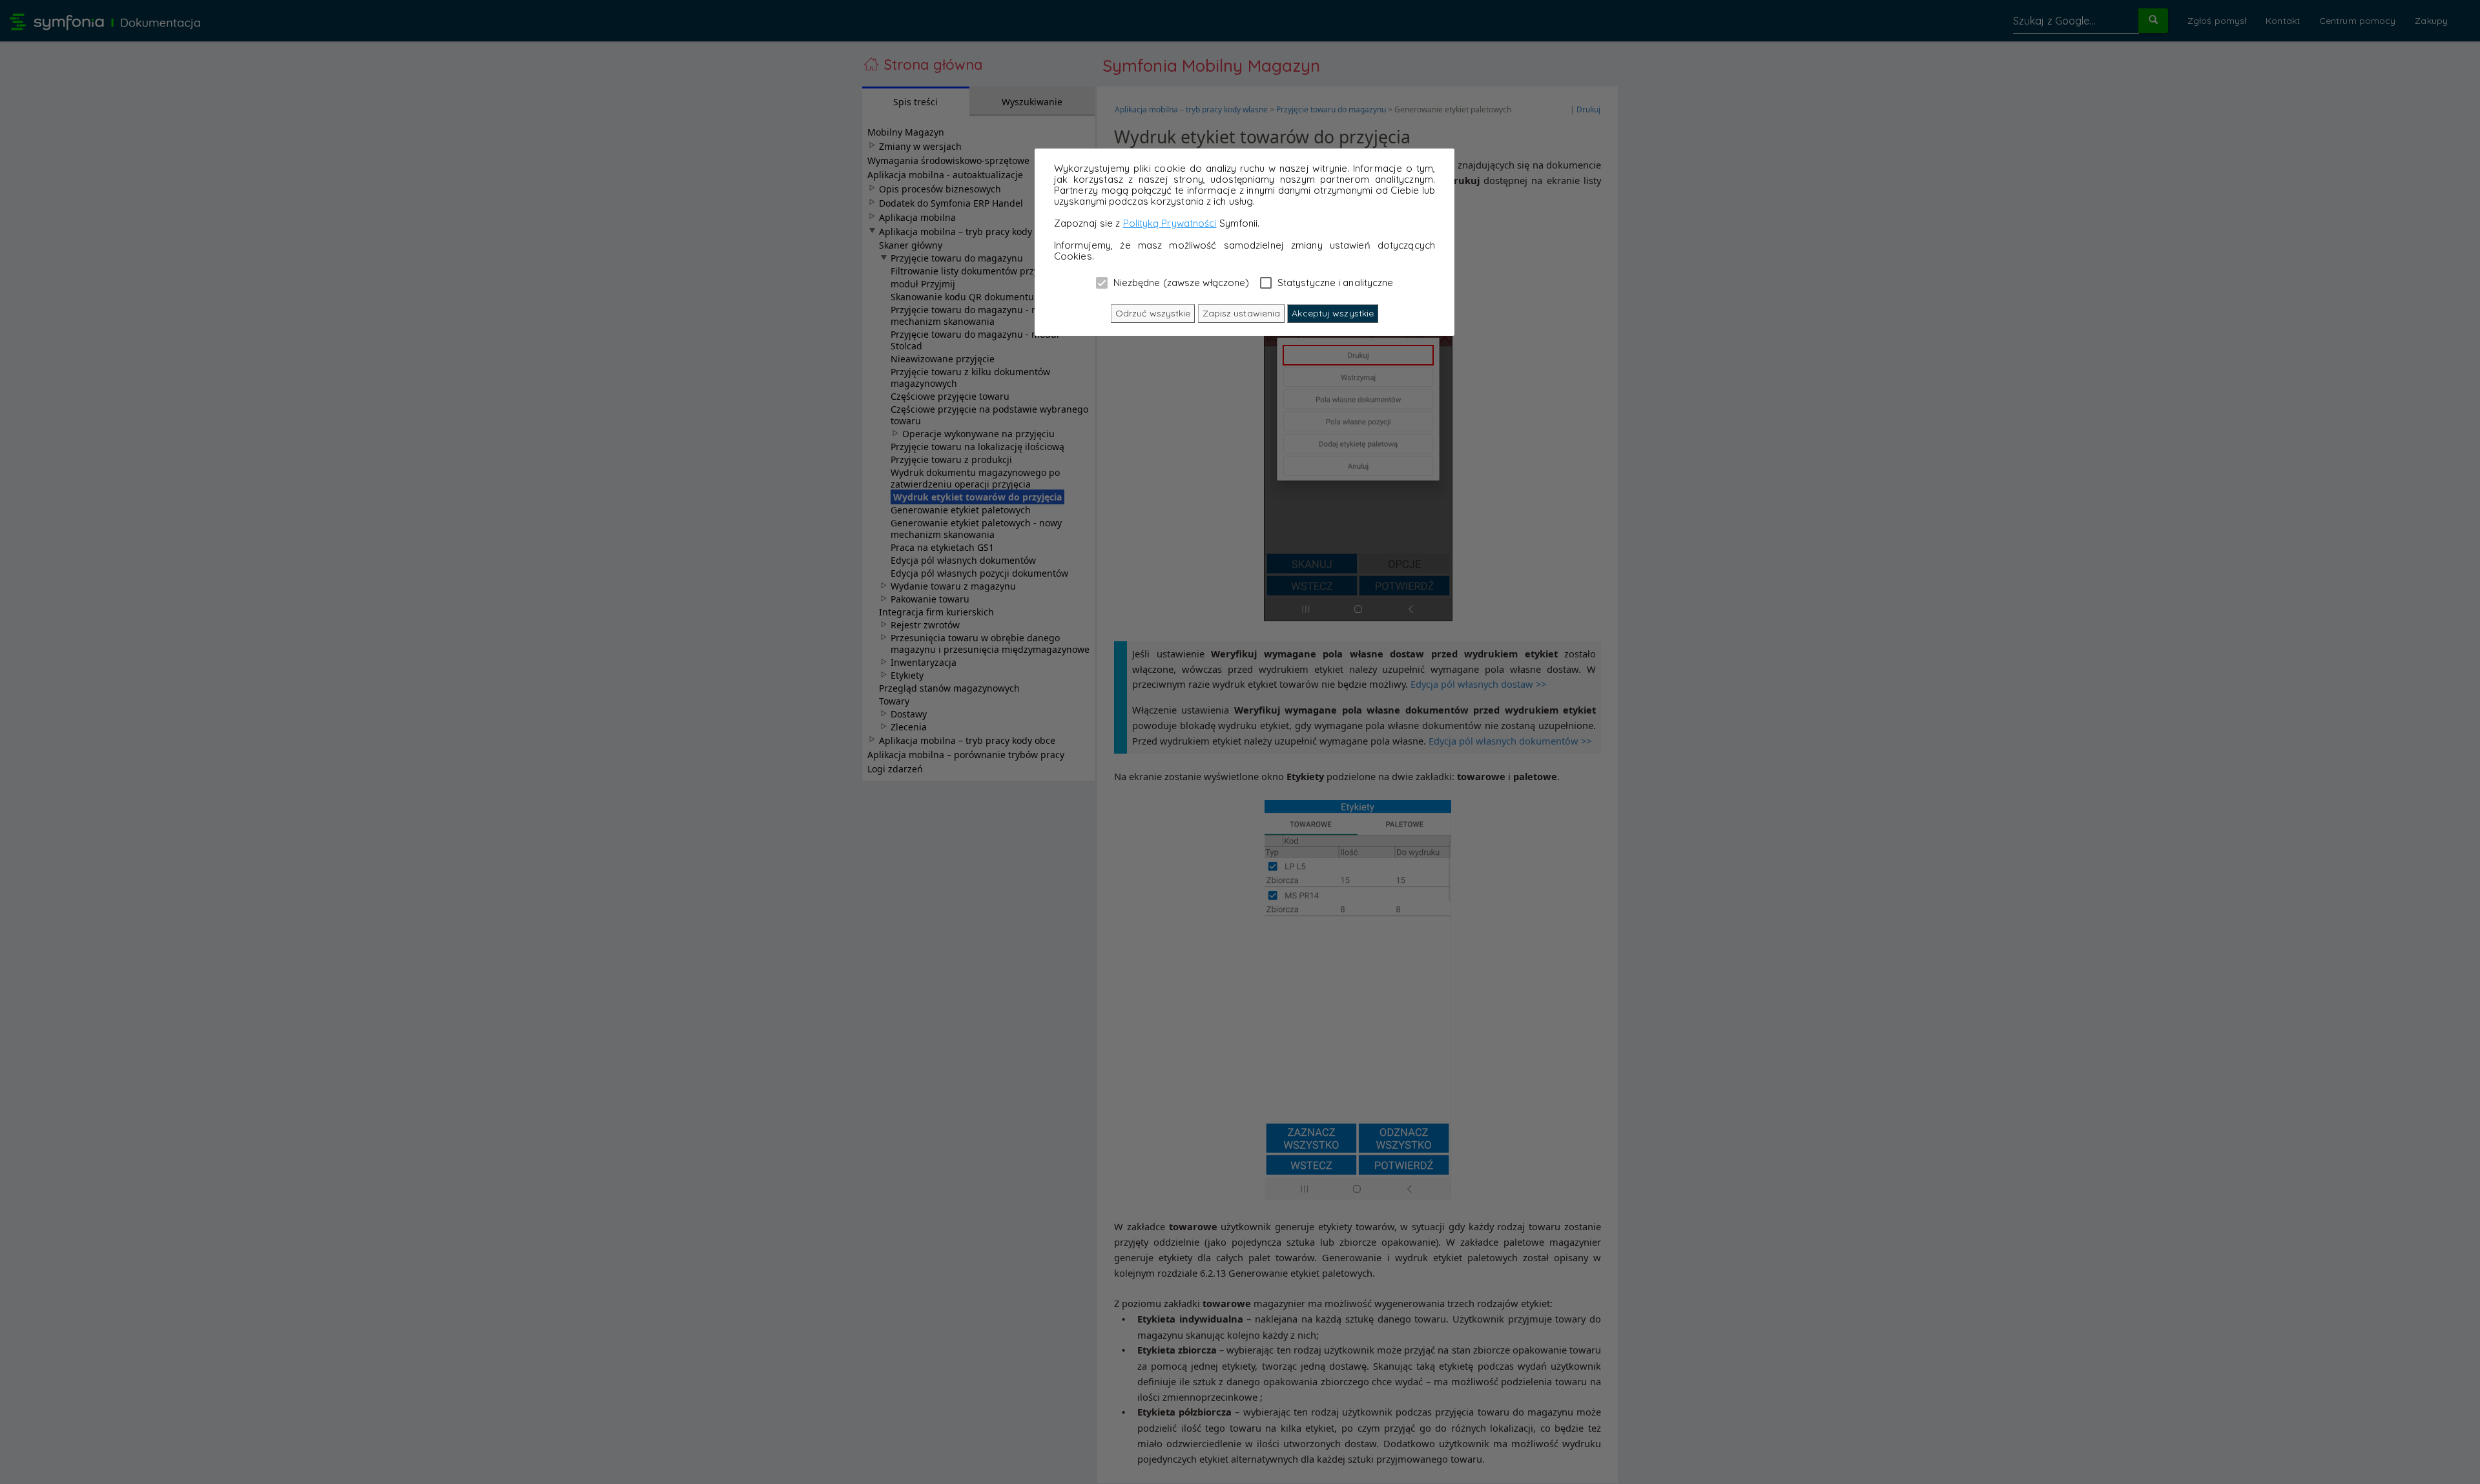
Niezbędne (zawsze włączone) (1180, 282)
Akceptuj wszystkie (1333, 313)
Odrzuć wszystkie (1153, 313)
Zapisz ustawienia (1242, 313)
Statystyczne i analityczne (1334, 282)
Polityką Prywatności (1170, 223)
